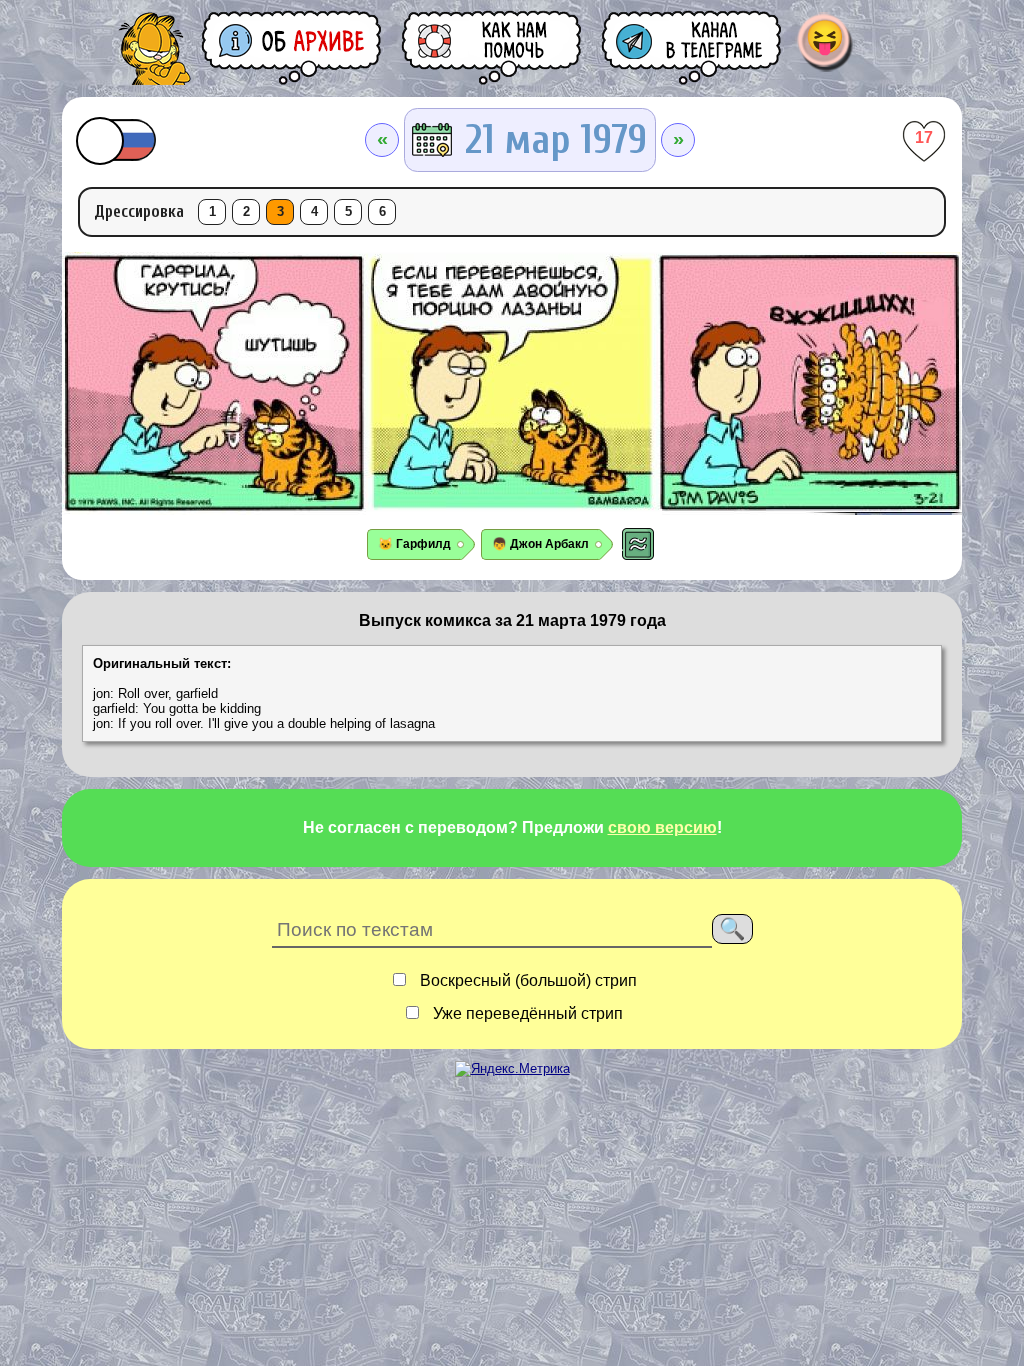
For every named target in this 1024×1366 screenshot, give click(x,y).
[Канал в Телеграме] (693, 47)
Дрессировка (139, 211)
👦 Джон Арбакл (540, 544)
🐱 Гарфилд (414, 544)
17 (924, 137)
